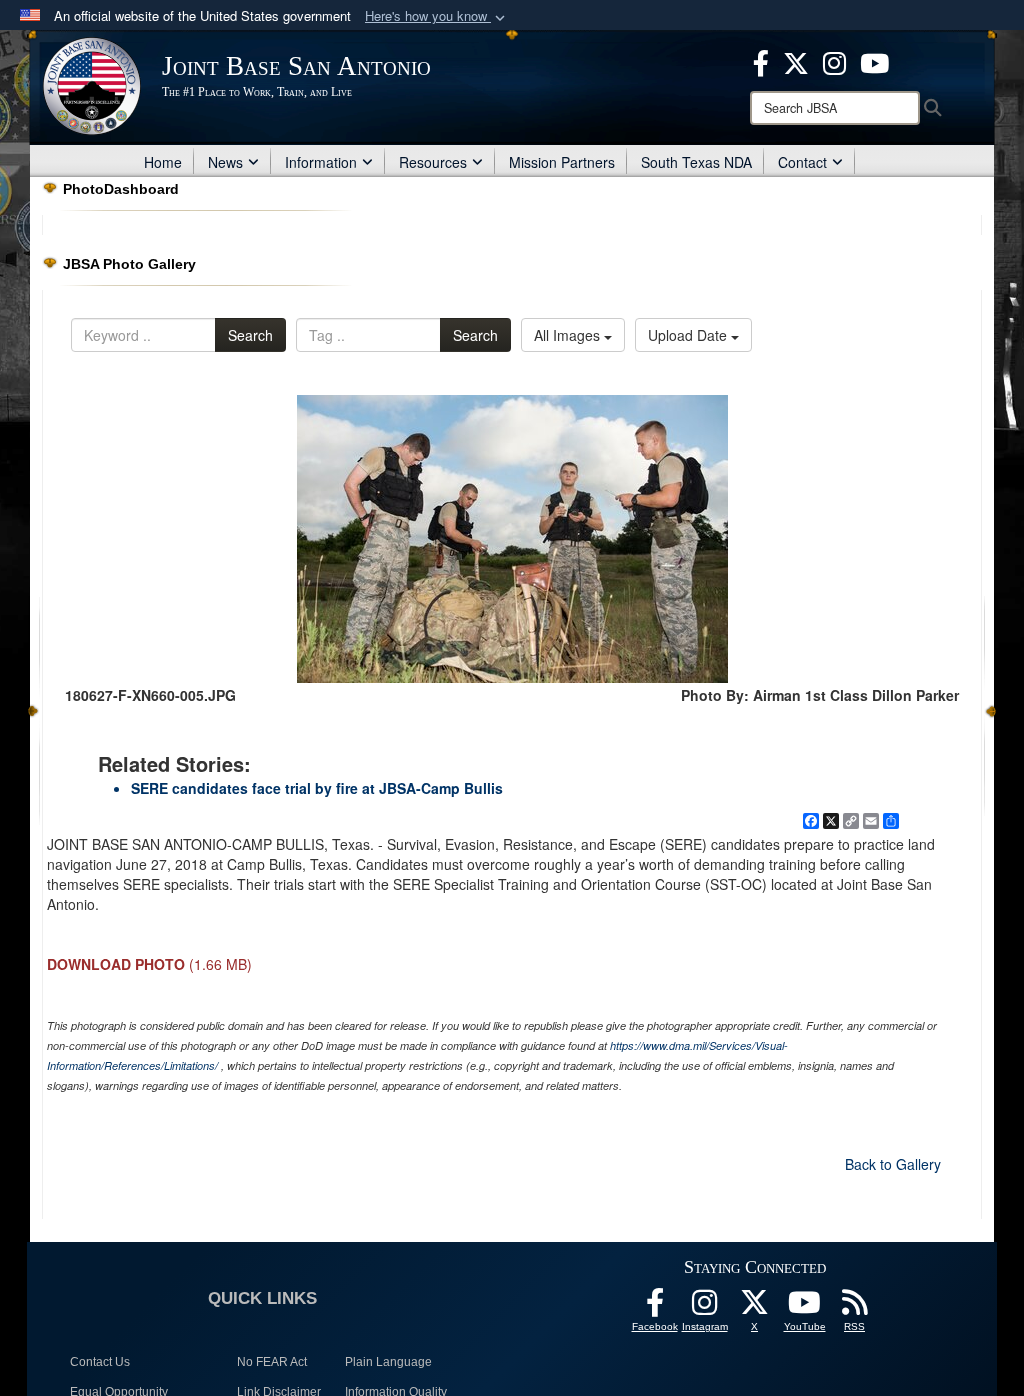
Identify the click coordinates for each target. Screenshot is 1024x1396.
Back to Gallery (893, 1164)
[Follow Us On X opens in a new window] (755, 1308)
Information (321, 162)
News (225, 162)
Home (163, 162)
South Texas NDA (696, 162)
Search (250, 335)
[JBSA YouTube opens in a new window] (874, 61)
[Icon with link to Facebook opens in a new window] (761, 61)
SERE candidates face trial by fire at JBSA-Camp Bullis (317, 788)
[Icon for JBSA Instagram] (705, 1308)
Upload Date (689, 335)
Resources (433, 162)
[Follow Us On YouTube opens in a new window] (805, 1308)
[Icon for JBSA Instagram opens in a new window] (834, 61)
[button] (437, 16)
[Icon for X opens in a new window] (796, 61)
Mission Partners (562, 162)
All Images (569, 335)
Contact (802, 162)
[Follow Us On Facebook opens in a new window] (655, 1308)
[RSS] (855, 1308)
